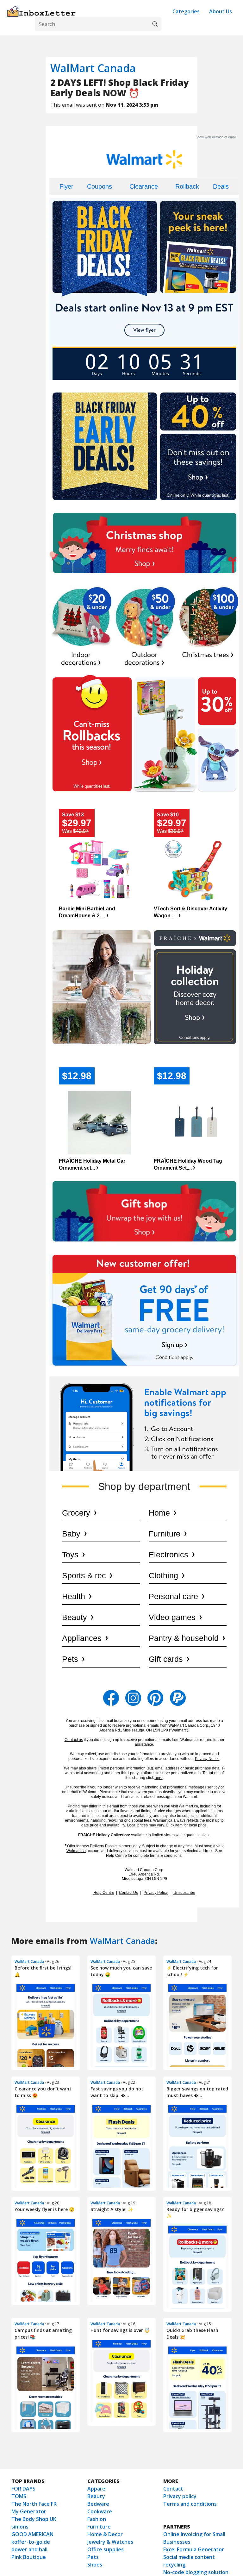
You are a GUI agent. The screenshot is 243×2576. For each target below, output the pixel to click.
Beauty (96, 2496)
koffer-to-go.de (31, 2542)
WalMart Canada (93, 68)
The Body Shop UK (34, 2519)
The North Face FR (34, 2504)
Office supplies (106, 2549)
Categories (186, 11)
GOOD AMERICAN (32, 2534)
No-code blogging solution (196, 2572)
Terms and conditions (190, 2504)
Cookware (100, 2511)
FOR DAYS (23, 2489)
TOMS (19, 2496)
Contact (173, 2489)
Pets (93, 2557)
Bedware (98, 2504)
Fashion (97, 2519)
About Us (221, 11)
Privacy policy (180, 2496)
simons (20, 2527)
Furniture (99, 2527)
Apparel (97, 2489)
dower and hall (29, 2549)
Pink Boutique (29, 2557)
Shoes (95, 2565)
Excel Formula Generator (194, 2549)
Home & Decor (105, 2534)
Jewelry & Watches (110, 2542)
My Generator (29, 2511)
